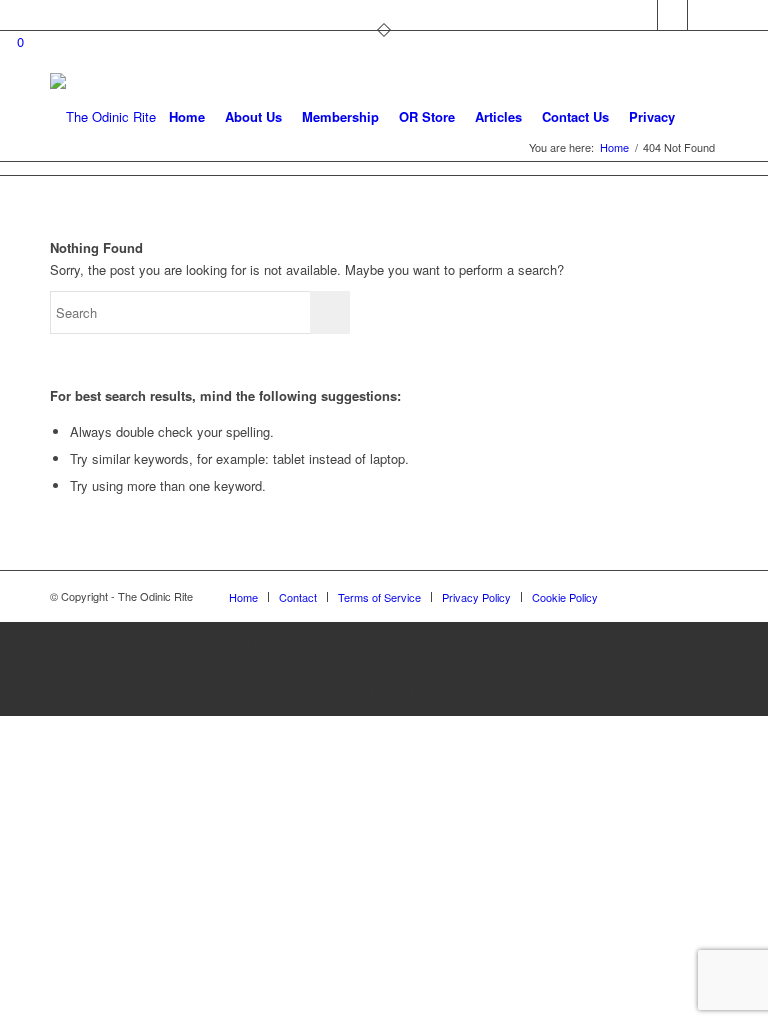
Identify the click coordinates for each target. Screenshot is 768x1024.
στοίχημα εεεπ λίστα (384, 668)
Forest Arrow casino (384, 693)
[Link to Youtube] (703, 15)
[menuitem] (187, 117)
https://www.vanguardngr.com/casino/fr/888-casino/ (384, 644)
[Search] (701, 117)
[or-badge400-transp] (103, 117)
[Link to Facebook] (672, 15)
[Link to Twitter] (642, 15)
